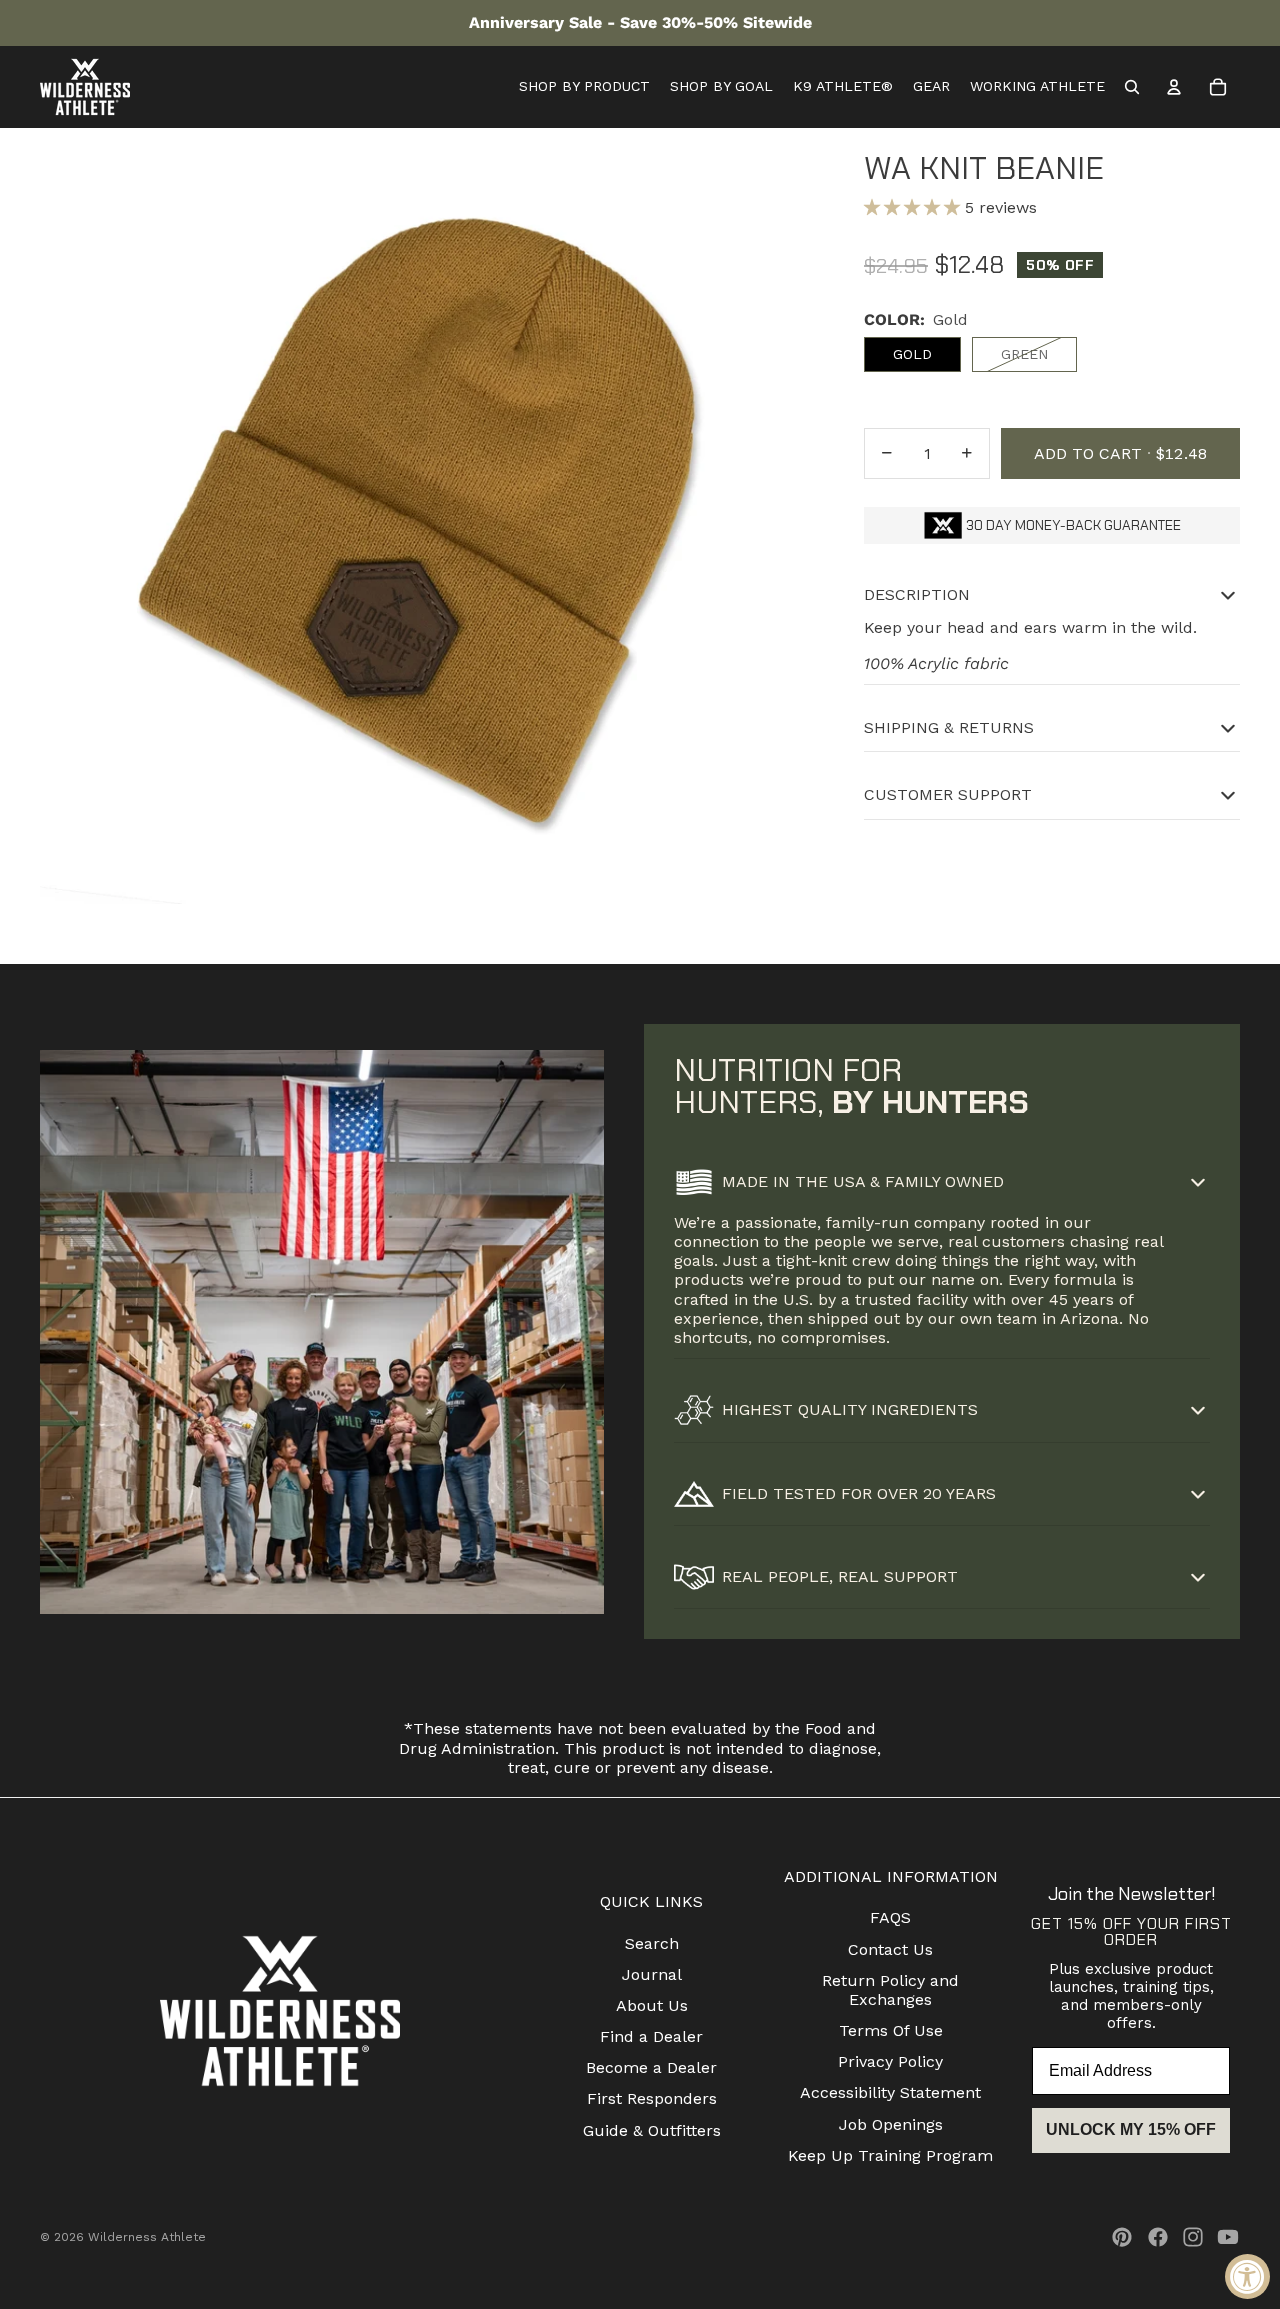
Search (652, 1943)
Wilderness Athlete (147, 2237)
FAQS (890, 1917)
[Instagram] (1193, 2237)
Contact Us (890, 1949)
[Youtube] (1228, 2237)
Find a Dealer (651, 2036)
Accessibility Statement (890, 2092)
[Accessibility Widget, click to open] (1247, 2276)
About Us (652, 2005)
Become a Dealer (651, 2067)
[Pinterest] (1122, 2237)
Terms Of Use (891, 2030)
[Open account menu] (1174, 87)
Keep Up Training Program (890, 2155)
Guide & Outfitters (652, 2130)
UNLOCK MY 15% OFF (1131, 2129)
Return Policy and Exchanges (890, 1990)
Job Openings (891, 2124)
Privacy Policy (890, 2061)
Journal (652, 1974)
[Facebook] (1158, 2237)
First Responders (652, 2098)
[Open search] (1132, 87)
